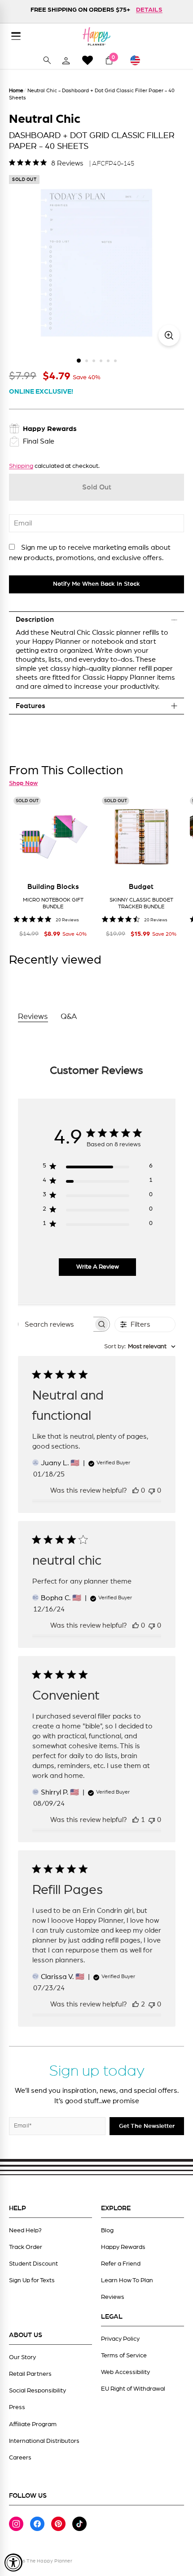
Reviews (113, 2297)
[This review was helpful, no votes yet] (136, 1490)
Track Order (26, 2247)
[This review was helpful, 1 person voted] (136, 1820)
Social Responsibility (37, 2391)
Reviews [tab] (33, 1017)
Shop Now (23, 783)
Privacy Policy (120, 2339)
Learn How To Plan (127, 2280)
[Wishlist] (88, 60)
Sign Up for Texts (32, 2280)
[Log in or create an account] (66, 60)
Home (16, 90)
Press (17, 2407)
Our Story (22, 2357)
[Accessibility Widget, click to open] (13, 2563)
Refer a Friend (121, 2264)
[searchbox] (56, 1324)
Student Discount (33, 2264)
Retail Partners (30, 2374)
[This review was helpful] (136, 2004)
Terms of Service (124, 2356)
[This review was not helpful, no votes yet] (152, 1490)
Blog (107, 2230)
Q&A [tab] (69, 1017)
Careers (20, 2458)
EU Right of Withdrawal (133, 2389)
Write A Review (98, 1267)
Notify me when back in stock (96, 584)
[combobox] (140, 1347)
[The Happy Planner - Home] (96, 36)
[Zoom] (169, 335)
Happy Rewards (123, 2247)
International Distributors (44, 2441)
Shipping (21, 466)
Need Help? (25, 2230)
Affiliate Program (33, 2424)
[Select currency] (139, 60)
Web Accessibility (125, 2372)
